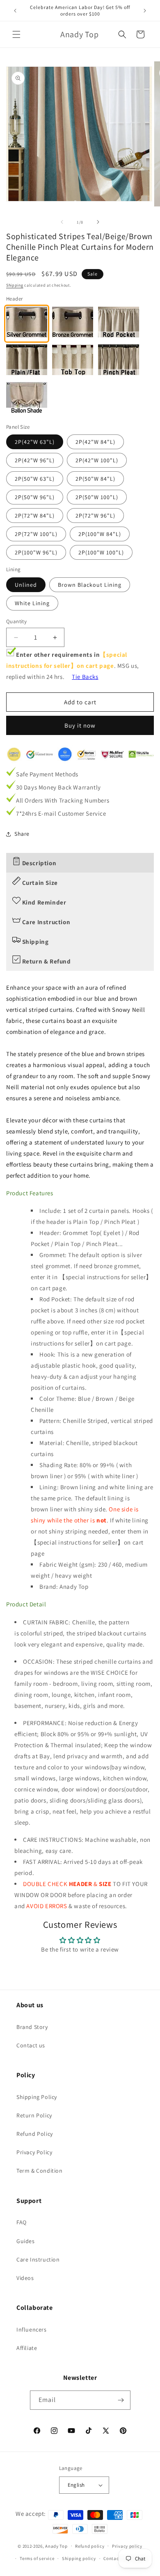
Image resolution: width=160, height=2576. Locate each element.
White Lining (32, 603)
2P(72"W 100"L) (36, 534)
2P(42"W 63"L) (35, 442)
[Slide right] (98, 222)
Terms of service (37, 2558)
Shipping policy (79, 2558)
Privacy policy (127, 2546)
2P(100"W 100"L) (101, 552)
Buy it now (80, 725)
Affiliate (27, 2348)
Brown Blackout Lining (90, 585)
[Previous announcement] (15, 11)
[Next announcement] (145, 11)
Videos (25, 2278)
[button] (16, 34)
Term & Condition (40, 2171)
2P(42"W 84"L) (95, 442)
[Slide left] (62, 222)
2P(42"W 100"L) (97, 460)
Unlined (26, 585)
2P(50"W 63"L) (35, 479)
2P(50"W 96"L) (35, 497)
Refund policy (90, 2546)
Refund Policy (35, 2134)
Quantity (16, 621)
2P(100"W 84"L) (100, 534)
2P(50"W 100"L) (97, 497)
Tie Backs (85, 677)
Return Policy (34, 2115)
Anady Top (56, 2546)
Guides (26, 2241)
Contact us (31, 2045)
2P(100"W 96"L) (36, 552)
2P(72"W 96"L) (95, 516)
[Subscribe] (121, 2400)
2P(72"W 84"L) (35, 516)
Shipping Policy (37, 2097)
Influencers (32, 2329)
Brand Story (32, 2027)
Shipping (15, 285)
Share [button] (22, 834)
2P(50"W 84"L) (95, 479)
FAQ (22, 2222)
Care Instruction (38, 2259)
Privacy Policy (34, 2152)
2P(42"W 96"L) (35, 460)
